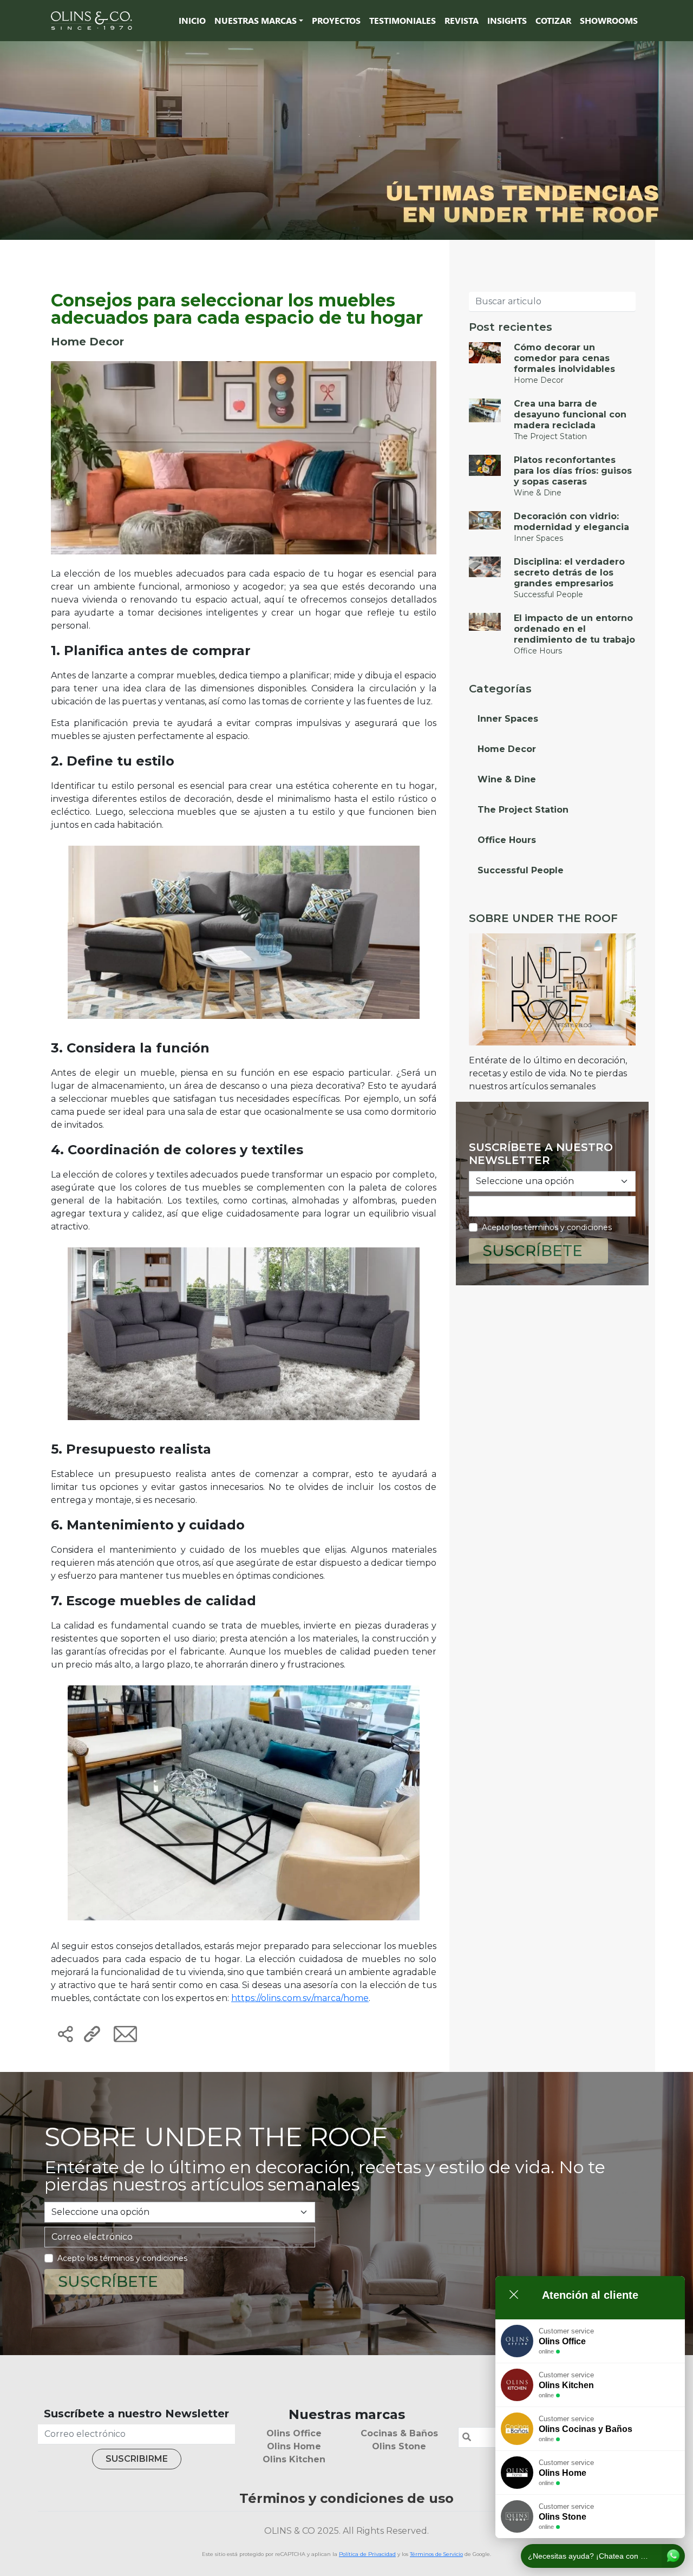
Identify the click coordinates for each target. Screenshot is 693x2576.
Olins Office (294, 2433)
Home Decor (507, 749)
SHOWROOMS (609, 20)
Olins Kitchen (294, 2459)
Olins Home (294, 2446)
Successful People (521, 870)
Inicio (192, 20)
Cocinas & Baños (399, 2433)
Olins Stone (399, 2446)
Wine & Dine (507, 779)
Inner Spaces (508, 719)
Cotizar (553, 20)
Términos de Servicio (436, 2554)
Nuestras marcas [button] (256, 20)
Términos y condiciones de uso (346, 2498)
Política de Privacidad (367, 2554)
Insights (507, 20)
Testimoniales (403, 20)
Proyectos (336, 20)
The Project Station (523, 810)
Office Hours (507, 840)
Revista (462, 20)
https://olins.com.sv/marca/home (300, 1998)
